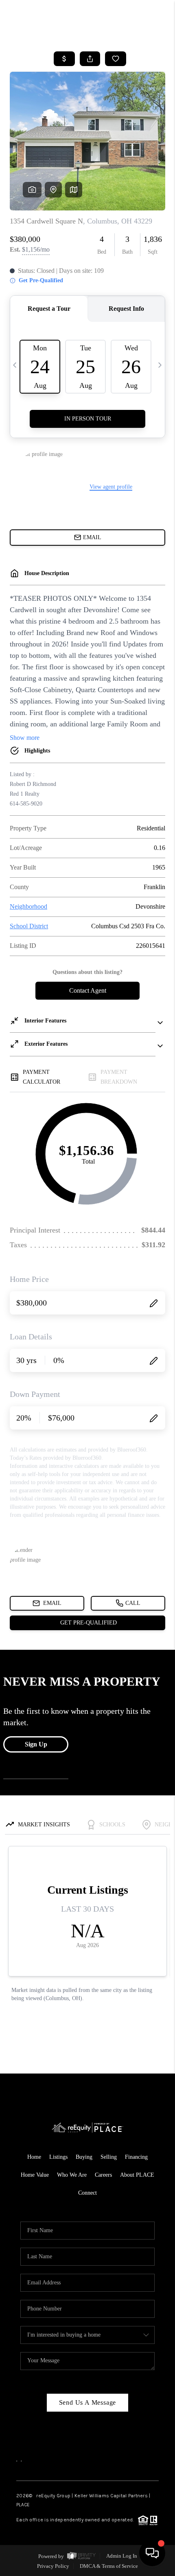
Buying (84, 2157)
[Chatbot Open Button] (152, 2553)
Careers (103, 2175)
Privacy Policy (53, 2566)
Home (34, 2157)
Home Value (35, 2175)
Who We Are (72, 2175)
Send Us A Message (88, 2402)
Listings (58, 2157)
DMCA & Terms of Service (109, 2566)
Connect (87, 2193)
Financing (136, 2157)
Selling (109, 2157)
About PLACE (137, 2175)
